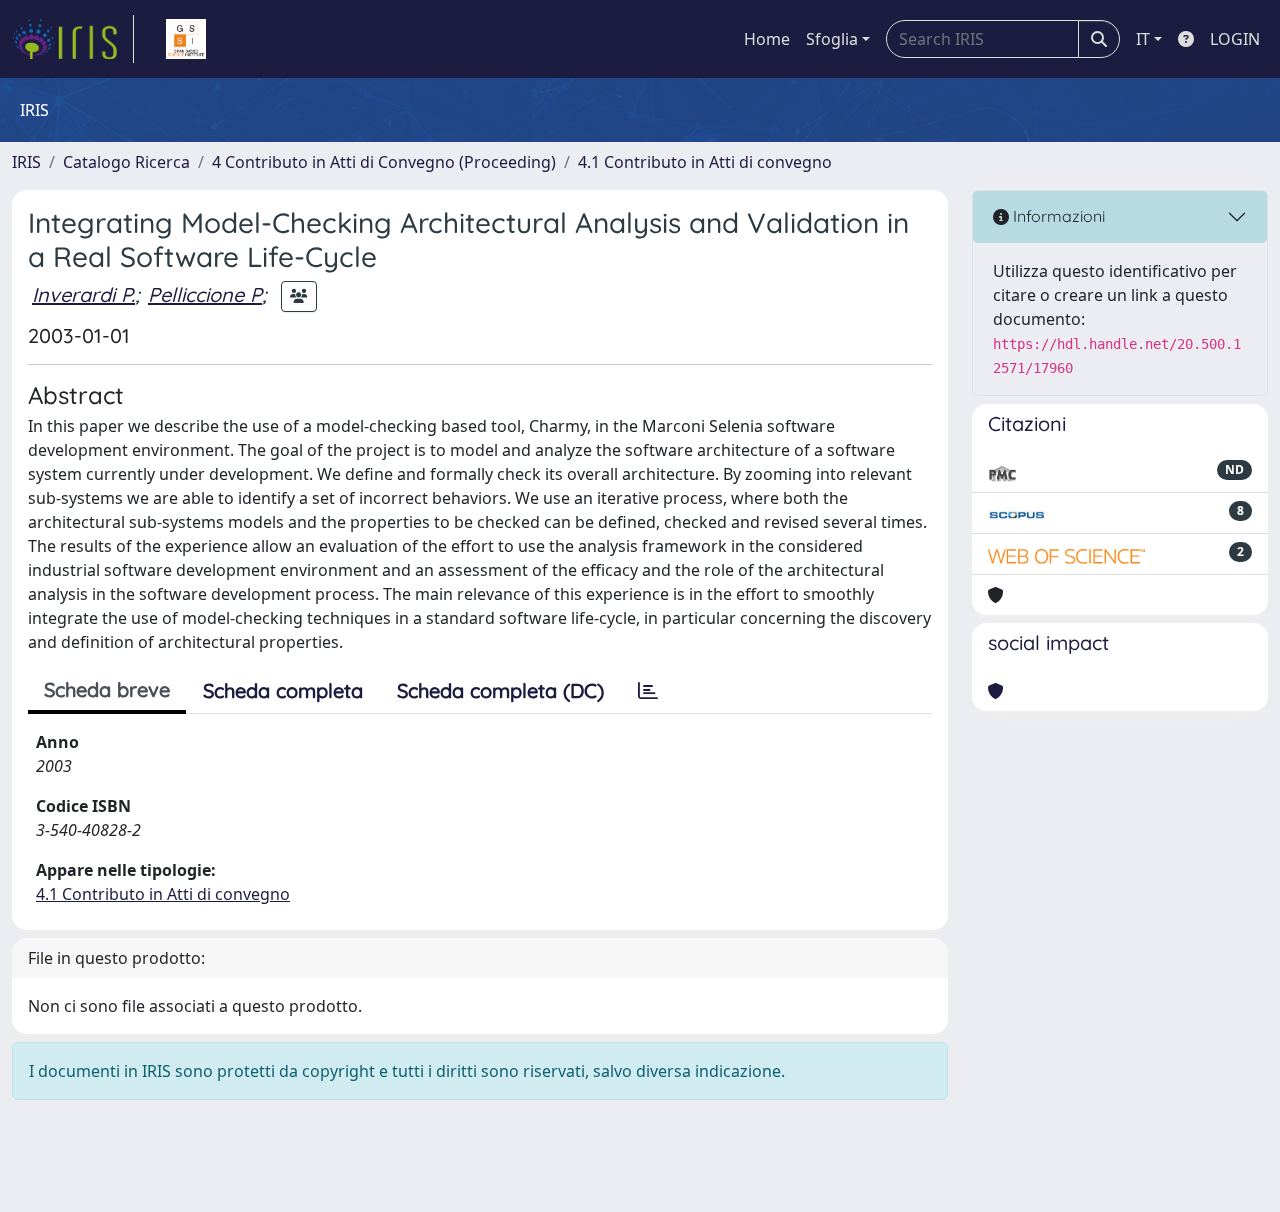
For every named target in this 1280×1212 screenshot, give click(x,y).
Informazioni (1057, 216)
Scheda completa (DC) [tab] (500, 690)
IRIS (26, 162)
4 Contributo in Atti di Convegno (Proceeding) (384, 162)
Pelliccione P (205, 294)
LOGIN (1235, 39)
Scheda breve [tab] (107, 689)
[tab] (648, 691)
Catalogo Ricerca (126, 162)
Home (767, 39)
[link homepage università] (186, 39)
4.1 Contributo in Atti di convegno (705, 162)
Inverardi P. (83, 294)
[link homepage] (73, 39)
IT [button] (1143, 39)
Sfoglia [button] (832, 39)
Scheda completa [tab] (283, 690)
